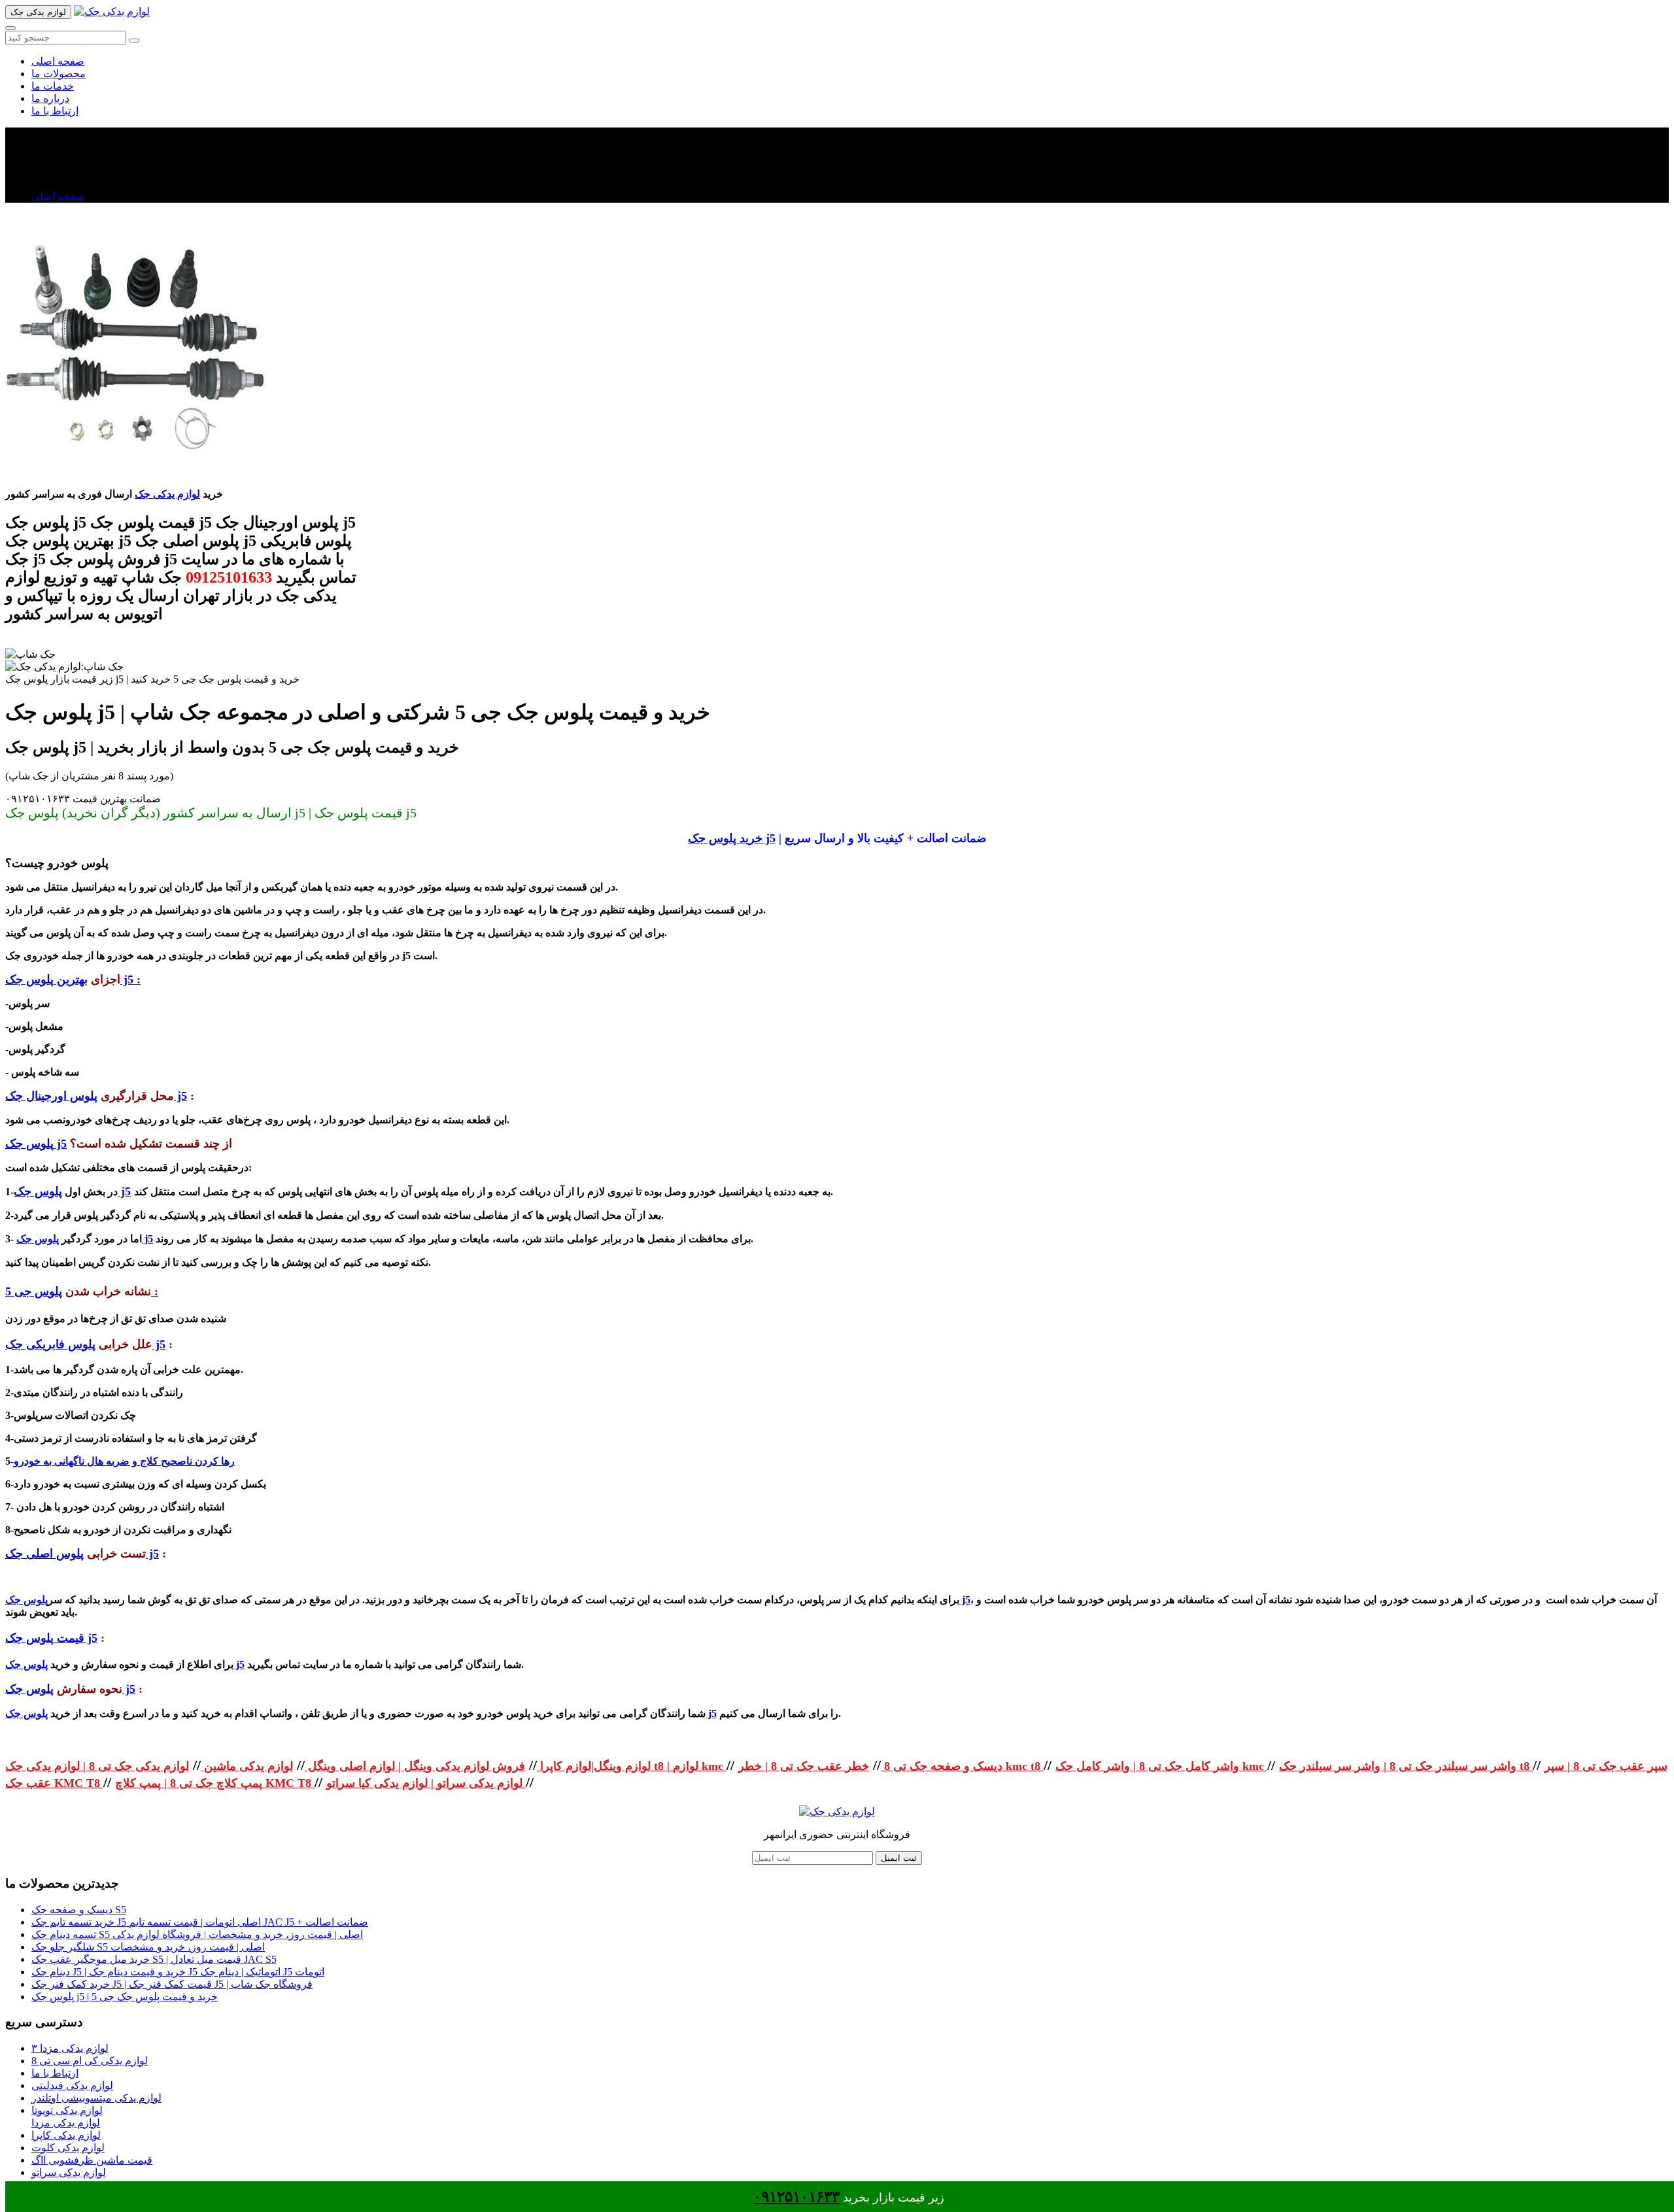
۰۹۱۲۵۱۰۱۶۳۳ (796, 2197)
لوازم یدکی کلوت (68, 2148)
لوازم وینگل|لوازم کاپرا (594, 1766)
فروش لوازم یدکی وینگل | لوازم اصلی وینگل (415, 1766)
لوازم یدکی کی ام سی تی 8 (90, 2061)
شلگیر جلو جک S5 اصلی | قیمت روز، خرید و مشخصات (148, 1947)
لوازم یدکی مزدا (66, 2123)
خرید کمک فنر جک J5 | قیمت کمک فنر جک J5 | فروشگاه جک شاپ (172, 1984)
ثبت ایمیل (899, 1858)
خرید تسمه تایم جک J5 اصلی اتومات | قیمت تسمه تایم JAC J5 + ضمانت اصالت (200, 1922)
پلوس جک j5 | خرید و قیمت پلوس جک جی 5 (125, 1997)
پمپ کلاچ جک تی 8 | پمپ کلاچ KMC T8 (215, 1783)
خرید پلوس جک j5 (732, 838)
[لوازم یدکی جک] (112, 11)
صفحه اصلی (58, 61)
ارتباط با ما (55, 111)
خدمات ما (53, 86)
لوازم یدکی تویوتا (67, 2110)
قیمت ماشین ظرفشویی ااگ (92, 2160)
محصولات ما (59, 74)
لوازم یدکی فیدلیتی (72, 2085)
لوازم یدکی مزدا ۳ (70, 2048)
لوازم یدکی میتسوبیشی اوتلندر (96, 2098)
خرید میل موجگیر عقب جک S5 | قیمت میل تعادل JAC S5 (154, 1959)
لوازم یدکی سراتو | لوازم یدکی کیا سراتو (426, 1783)
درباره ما (50, 98)
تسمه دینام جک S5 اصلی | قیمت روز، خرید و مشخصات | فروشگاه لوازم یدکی (197, 1934)
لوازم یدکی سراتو (69, 2172)
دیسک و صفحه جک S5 (79, 1910)
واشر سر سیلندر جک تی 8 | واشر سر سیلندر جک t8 (1406, 1766)
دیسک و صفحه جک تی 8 (942, 1766)
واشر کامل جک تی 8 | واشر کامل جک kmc (1161, 1766)
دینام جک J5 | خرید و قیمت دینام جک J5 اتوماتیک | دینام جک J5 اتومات (178, 1972)
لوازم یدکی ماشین (247, 1766)
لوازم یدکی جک (167, 494)
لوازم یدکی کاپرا (66, 2135)
